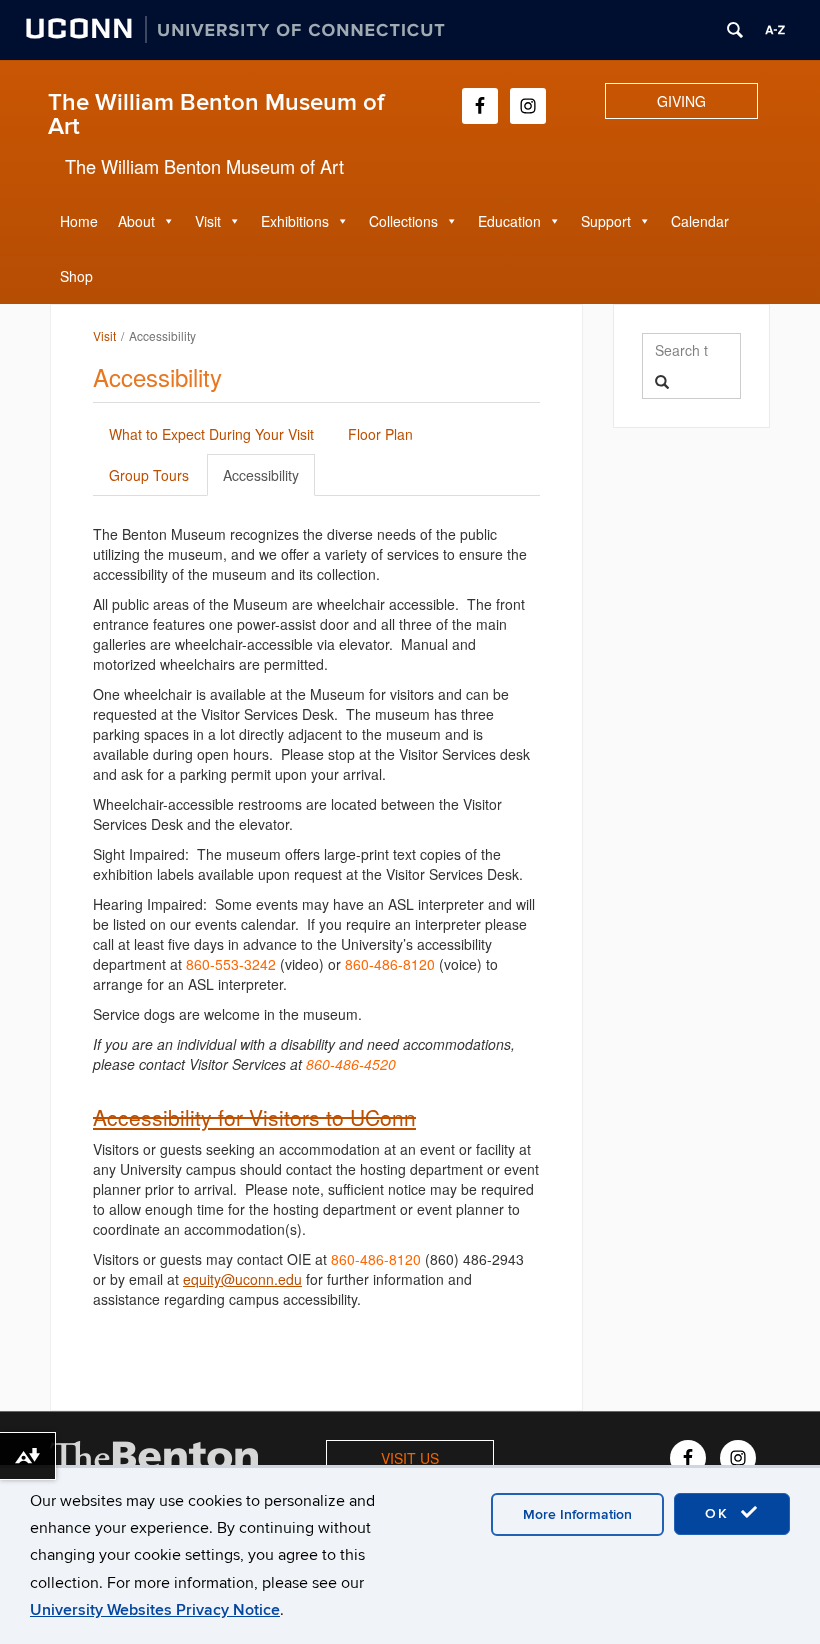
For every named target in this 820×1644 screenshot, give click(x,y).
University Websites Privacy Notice (155, 1610)
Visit (104, 335)
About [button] (136, 221)
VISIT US (410, 1458)
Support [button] (606, 221)
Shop (76, 276)
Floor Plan (380, 434)
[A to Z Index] (775, 30)
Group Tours (149, 475)
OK (720, 1513)
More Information (577, 1514)
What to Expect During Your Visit (211, 434)
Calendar (700, 221)
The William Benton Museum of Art (216, 114)
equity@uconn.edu (242, 1279)
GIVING (681, 101)
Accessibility (261, 475)
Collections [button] (403, 221)
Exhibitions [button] (295, 221)
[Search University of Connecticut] (735, 30)
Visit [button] (208, 221)
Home (79, 221)
